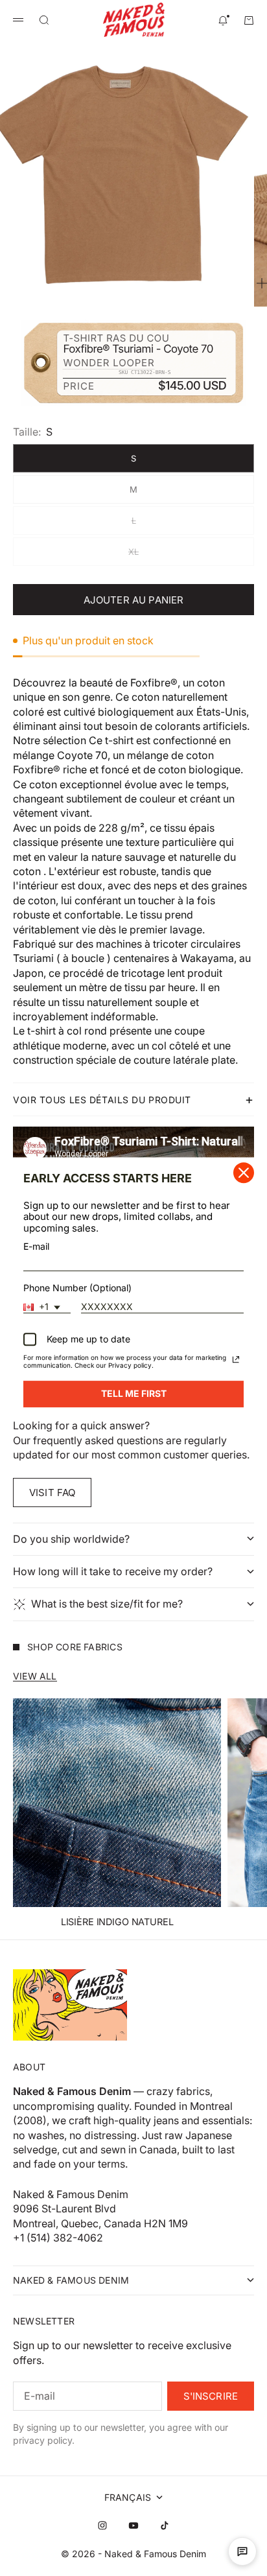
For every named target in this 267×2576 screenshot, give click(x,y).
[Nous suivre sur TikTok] (165, 2525)
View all (35, 1676)
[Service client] (242, 2551)
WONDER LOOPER (109, 363)
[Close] (244, 1173)
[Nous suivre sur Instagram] (102, 2525)
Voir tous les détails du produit (102, 1100)
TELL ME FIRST (134, 1393)
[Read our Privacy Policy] (236, 1359)
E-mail (36, 1246)
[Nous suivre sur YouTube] (133, 2525)
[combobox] (47, 1307)
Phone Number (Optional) (77, 1288)
